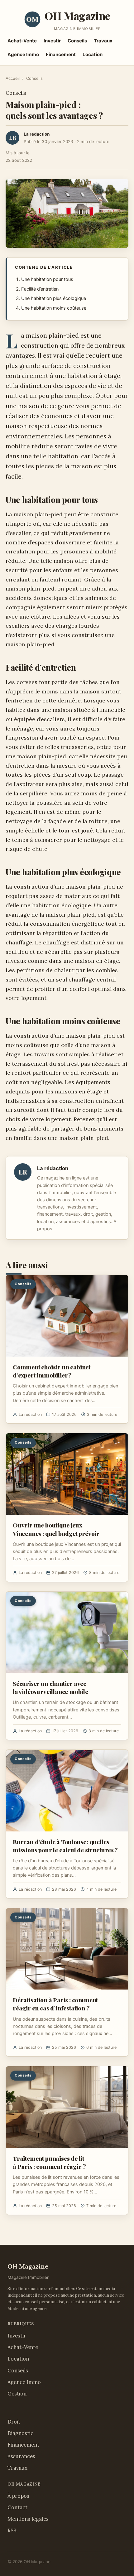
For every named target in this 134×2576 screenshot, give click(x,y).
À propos (18, 2496)
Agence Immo (23, 54)
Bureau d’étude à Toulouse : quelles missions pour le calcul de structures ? (65, 1846)
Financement (61, 54)
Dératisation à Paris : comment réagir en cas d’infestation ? (55, 2004)
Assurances (21, 2456)
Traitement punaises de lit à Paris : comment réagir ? (49, 2162)
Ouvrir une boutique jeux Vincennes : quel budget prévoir (56, 1529)
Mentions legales (28, 2519)
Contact (17, 2507)
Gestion (17, 2394)
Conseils (77, 41)
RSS (12, 2530)
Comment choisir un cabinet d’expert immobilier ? (52, 1371)
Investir (52, 41)
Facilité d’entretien (40, 289)
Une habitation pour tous (47, 279)
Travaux (103, 41)
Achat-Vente (22, 41)
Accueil (13, 78)
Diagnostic (20, 2433)
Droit (14, 2422)
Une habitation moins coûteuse (54, 308)
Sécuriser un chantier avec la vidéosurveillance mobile (50, 1687)
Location (93, 54)
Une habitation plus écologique (54, 298)
